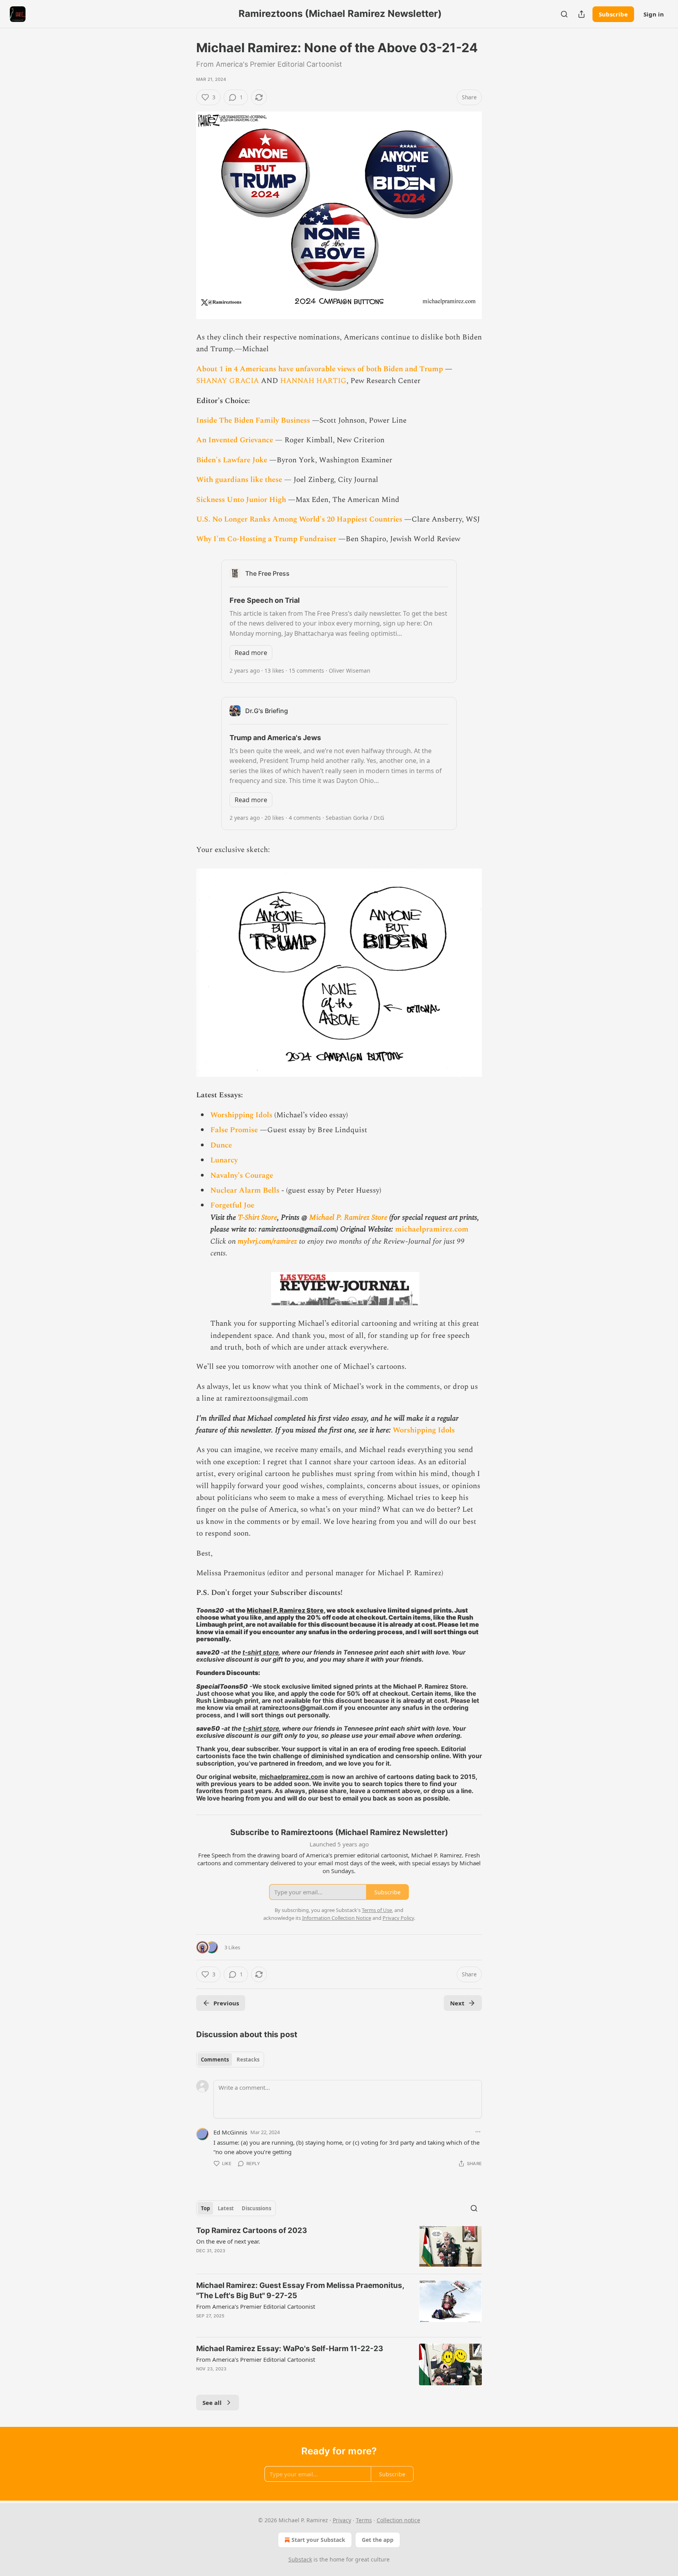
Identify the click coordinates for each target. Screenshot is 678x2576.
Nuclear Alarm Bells (245, 1190)
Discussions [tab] (256, 2208)
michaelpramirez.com (432, 1229)
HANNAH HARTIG (313, 381)
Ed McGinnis (230, 2132)
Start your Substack (318, 2540)
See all (212, 2403)
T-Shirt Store (257, 1218)
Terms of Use (377, 1910)
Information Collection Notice (337, 1918)
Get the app (378, 2540)
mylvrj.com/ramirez (267, 1241)
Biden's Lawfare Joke (232, 460)
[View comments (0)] (274, 2261)
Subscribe (613, 14)
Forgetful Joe (232, 1205)
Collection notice (398, 2520)
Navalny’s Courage (242, 1176)
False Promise (234, 1130)
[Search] (564, 14)
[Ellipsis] (478, 2132)
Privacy (342, 2520)
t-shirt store (261, 1652)
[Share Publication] (581, 14)
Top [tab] (205, 2208)
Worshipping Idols (241, 1115)
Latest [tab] (226, 2208)
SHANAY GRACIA (228, 381)
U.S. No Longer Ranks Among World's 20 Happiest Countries (299, 519)
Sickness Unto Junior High (241, 500)
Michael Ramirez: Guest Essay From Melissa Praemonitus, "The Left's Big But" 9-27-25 (300, 2290)
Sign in (654, 14)
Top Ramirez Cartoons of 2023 (252, 2230)
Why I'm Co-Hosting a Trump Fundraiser (266, 539)
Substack (300, 2559)
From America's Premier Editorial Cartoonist (256, 2306)
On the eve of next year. (228, 2241)
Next (457, 2003)
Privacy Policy (398, 1918)
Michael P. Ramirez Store (348, 1218)
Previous (226, 2003)
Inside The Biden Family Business (253, 421)
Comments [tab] (215, 2060)
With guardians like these (239, 480)
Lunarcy (224, 1160)
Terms (364, 2520)
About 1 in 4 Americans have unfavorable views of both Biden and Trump (320, 369)
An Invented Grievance (235, 440)
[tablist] (230, 2060)
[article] (339, 2247)
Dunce (221, 1145)
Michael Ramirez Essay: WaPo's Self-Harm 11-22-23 (290, 2349)
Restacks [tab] (248, 2060)
